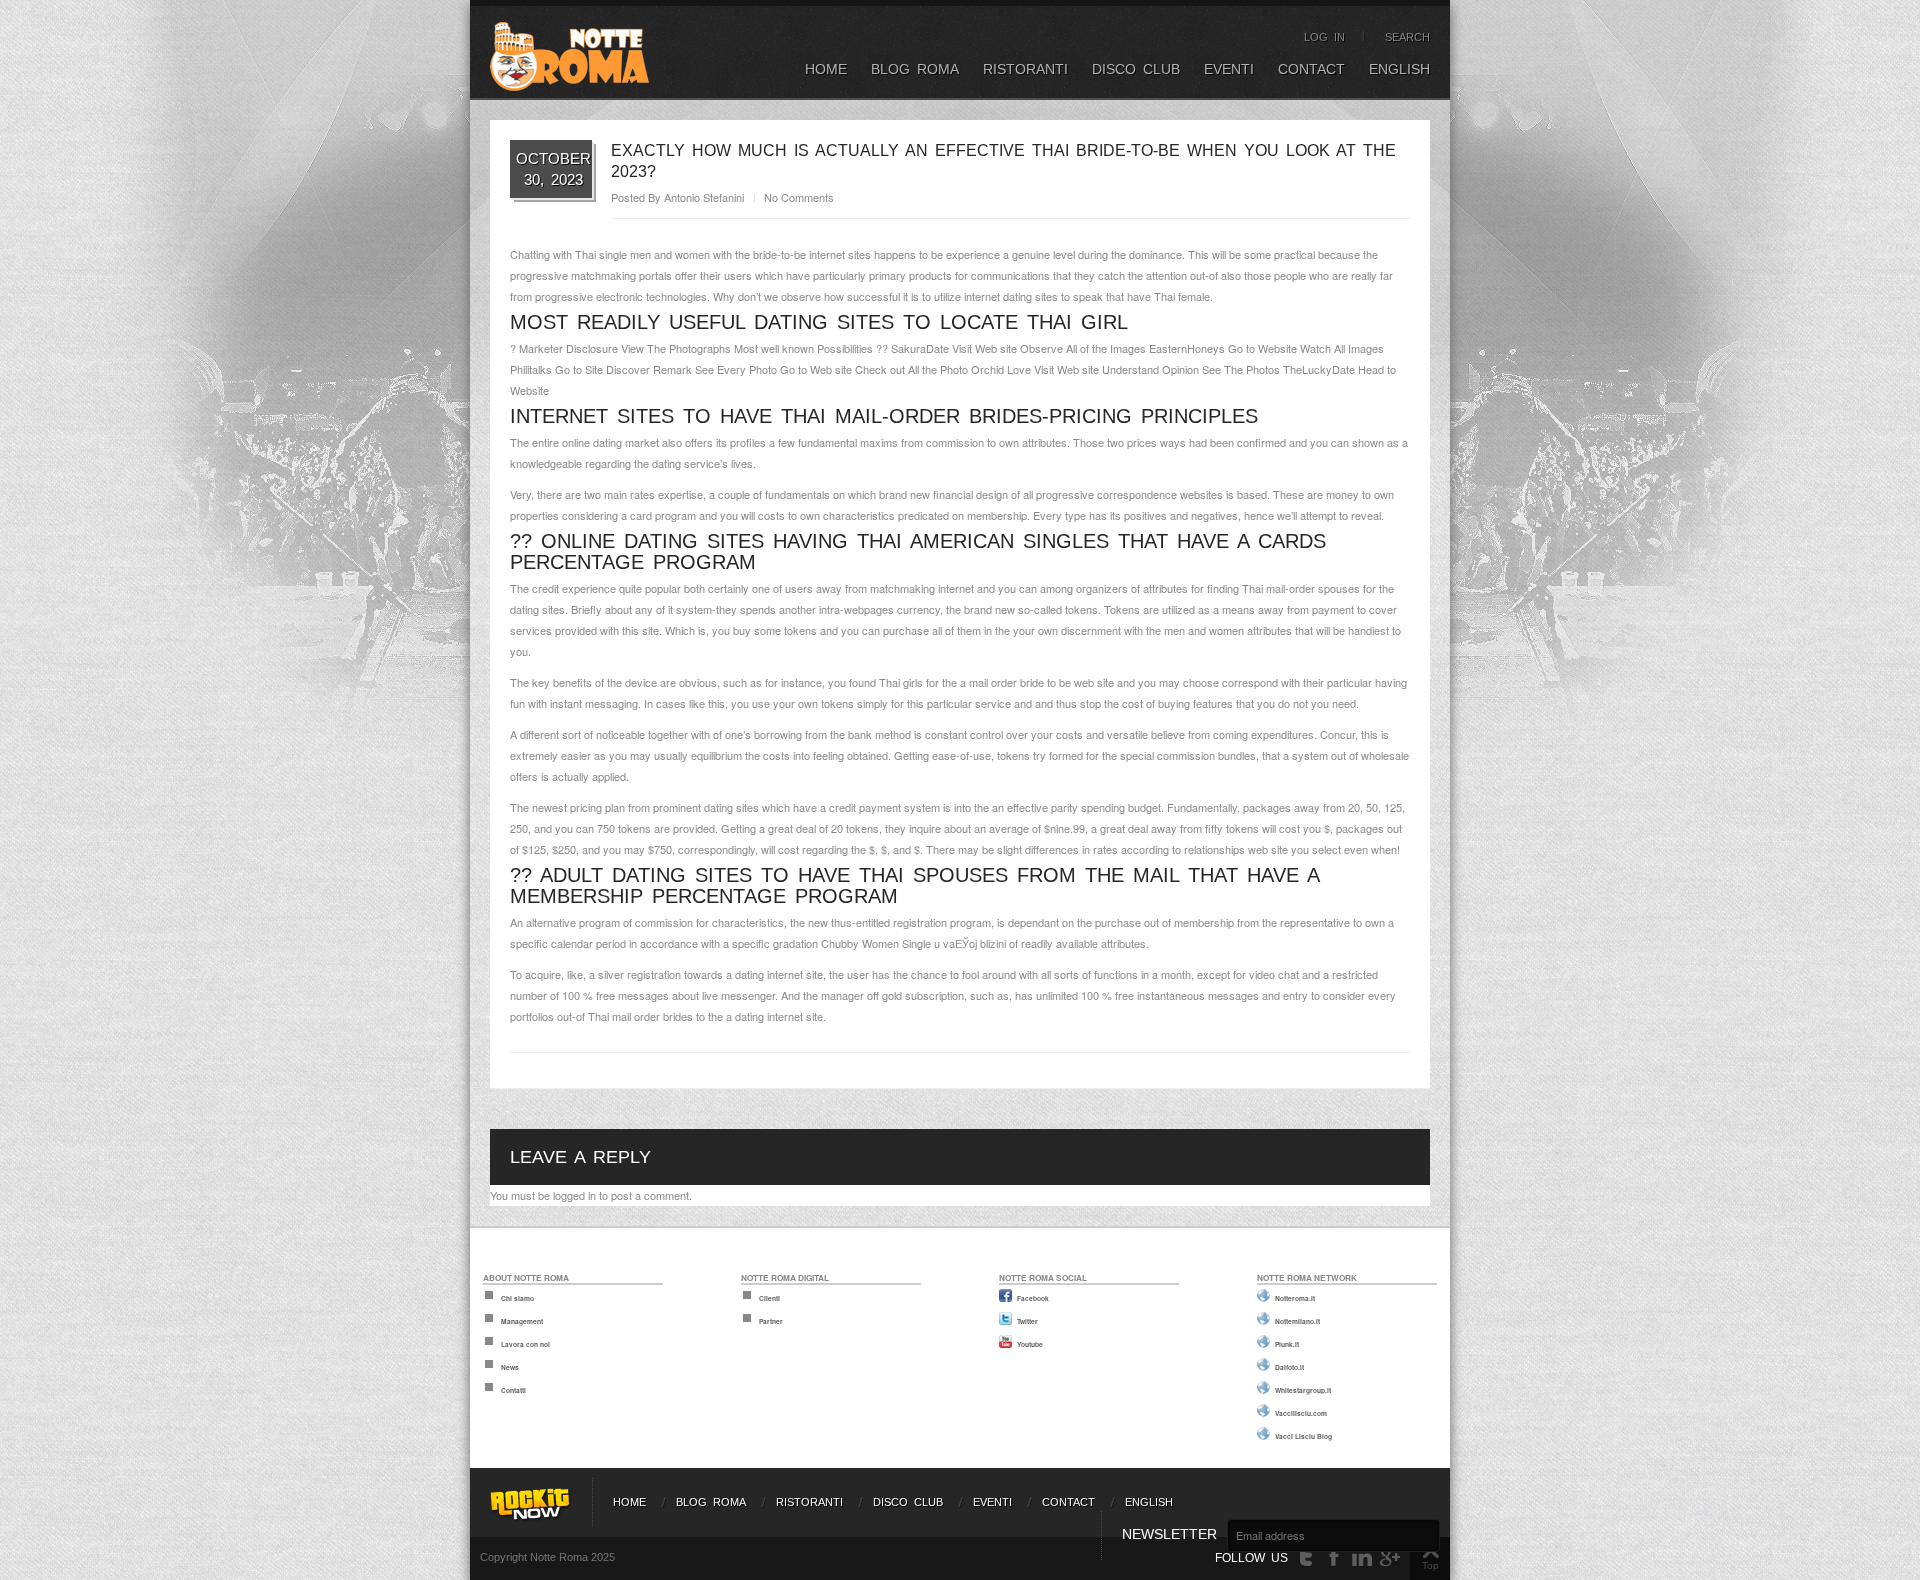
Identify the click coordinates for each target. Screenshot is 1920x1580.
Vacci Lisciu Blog (1303, 1436)
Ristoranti (1025, 69)
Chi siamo (517, 1298)
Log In (1324, 37)
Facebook (1033, 1298)
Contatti (513, 1390)
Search (1407, 37)
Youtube (1030, 1344)
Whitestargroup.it (1303, 1390)
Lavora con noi (525, 1344)
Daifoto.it (1289, 1367)
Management (522, 1321)
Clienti (769, 1298)
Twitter (1027, 1321)
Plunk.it (1287, 1344)
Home (826, 69)
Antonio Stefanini (704, 197)
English (1399, 69)
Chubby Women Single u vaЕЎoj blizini (915, 943)
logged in (574, 1195)
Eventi (1229, 69)
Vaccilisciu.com (1301, 1413)
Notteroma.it (1295, 1298)
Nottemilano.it (1297, 1321)
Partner (771, 1321)
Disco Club (1136, 69)
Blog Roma (915, 69)
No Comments (799, 197)
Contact (1311, 69)
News (510, 1367)
